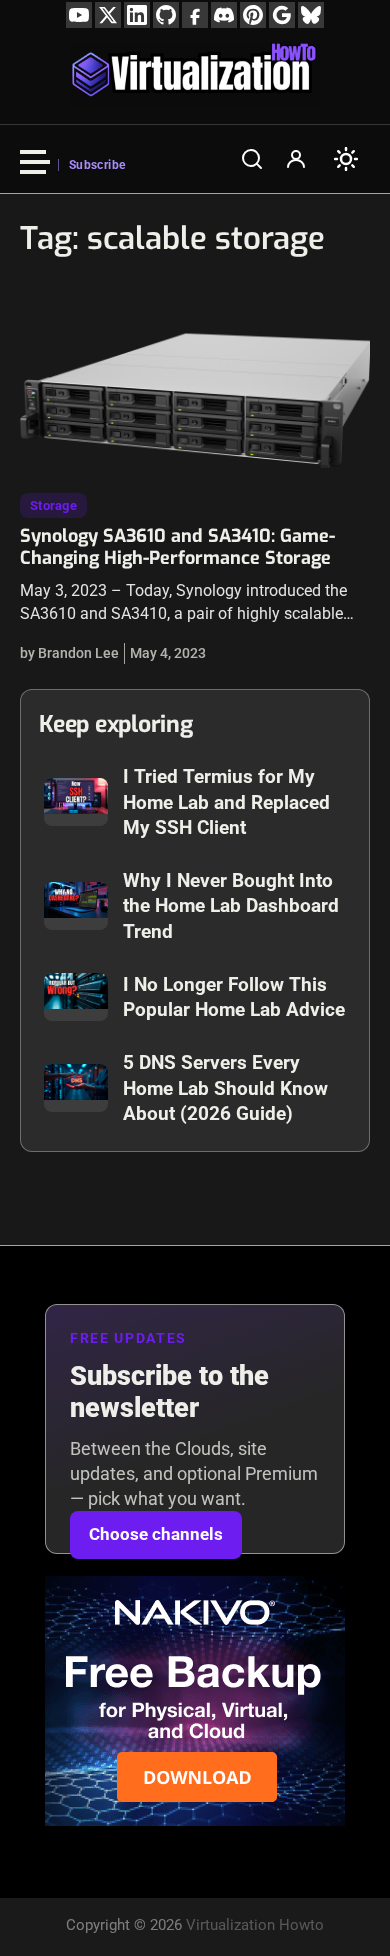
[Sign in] (296, 159)
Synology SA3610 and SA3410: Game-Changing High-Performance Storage (177, 547)
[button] (252, 159)
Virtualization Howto (255, 1925)
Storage (53, 505)
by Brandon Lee (69, 653)
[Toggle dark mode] (346, 159)
